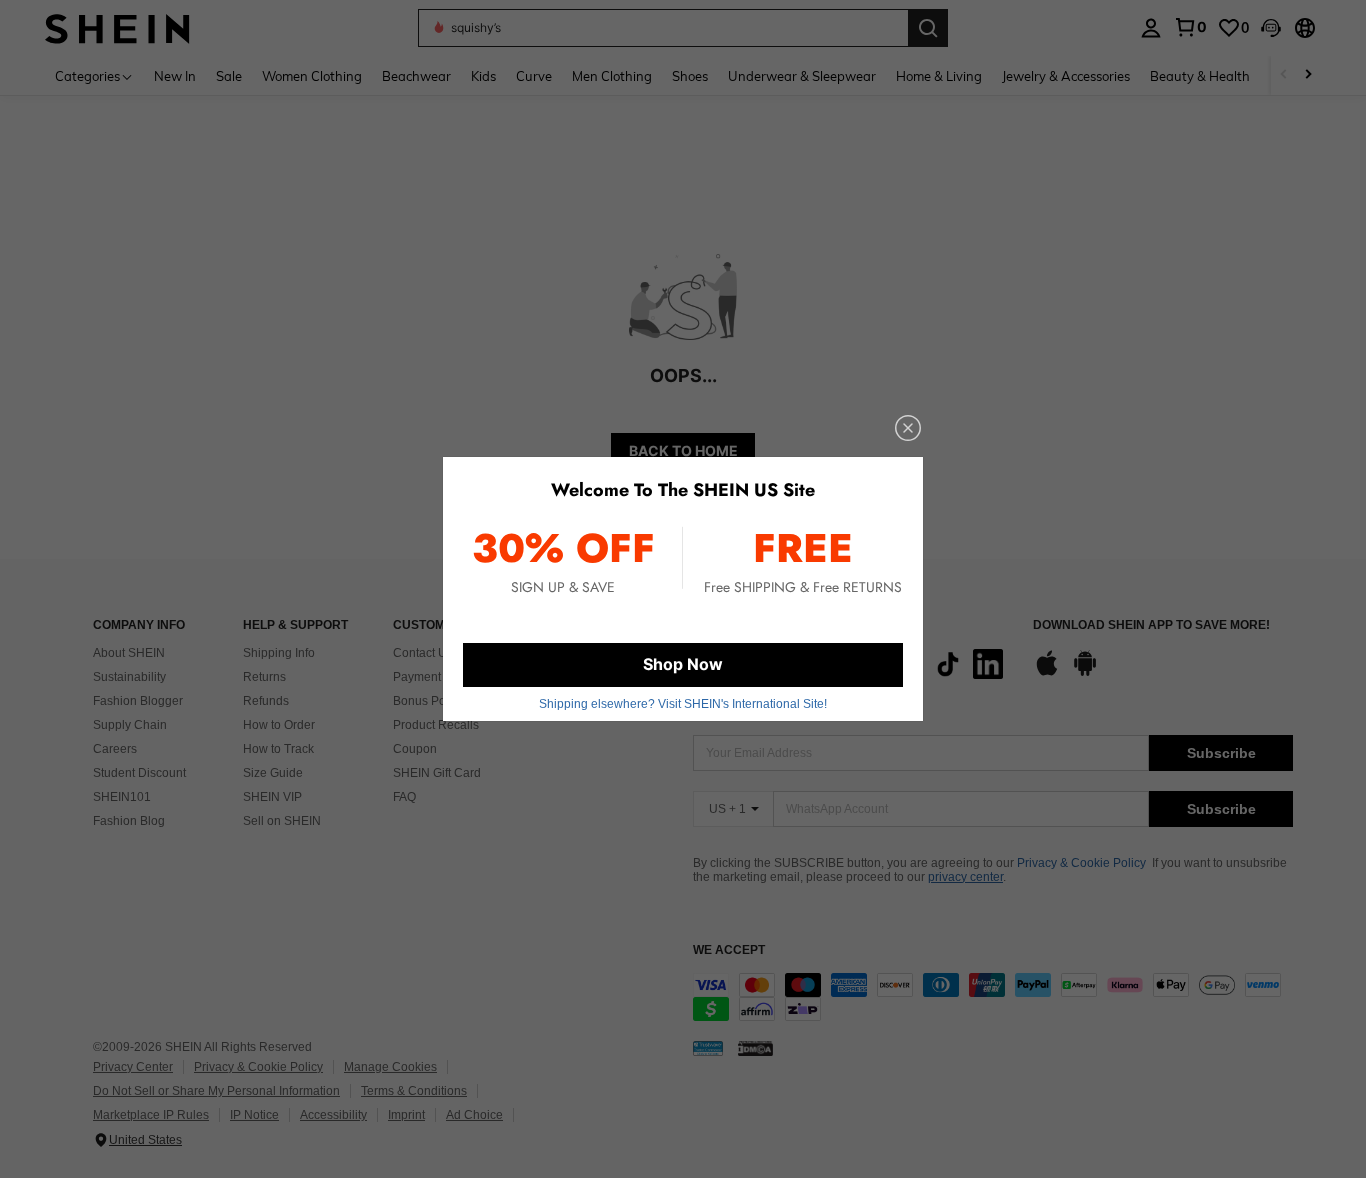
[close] (908, 428)
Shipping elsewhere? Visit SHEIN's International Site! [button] (683, 704)
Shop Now (683, 664)
